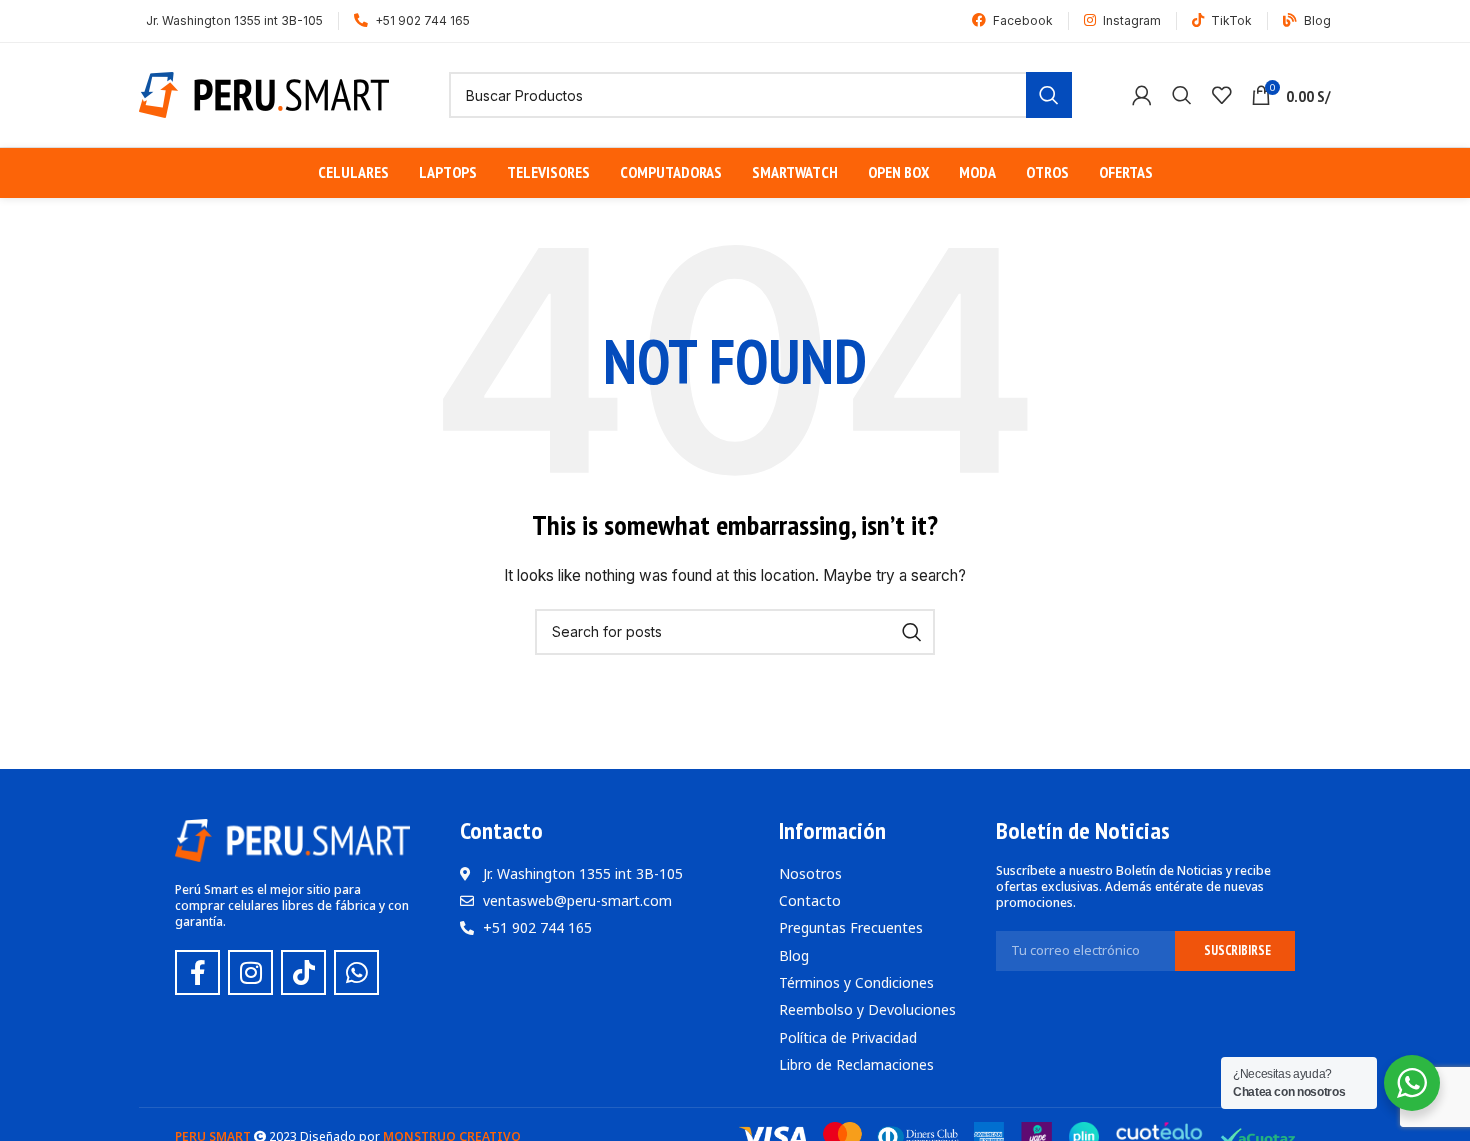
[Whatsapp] (356, 972)
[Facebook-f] (197, 972)
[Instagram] (250, 972)
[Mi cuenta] (1142, 95)
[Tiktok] (303, 972)
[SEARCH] (1049, 95)
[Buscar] (1182, 95)
